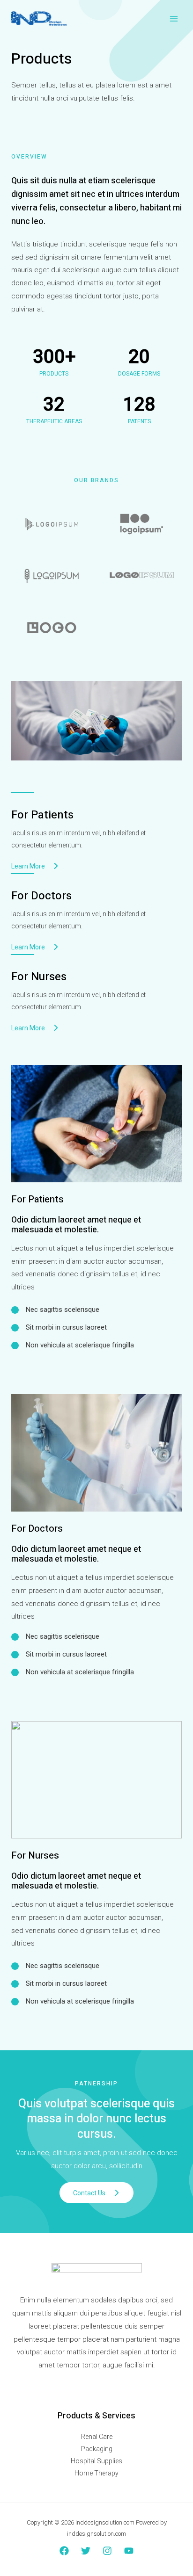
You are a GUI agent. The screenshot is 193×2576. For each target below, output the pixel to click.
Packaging (97, 2449)
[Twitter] (86, 2551)
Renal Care (97, 2437)
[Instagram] (107, 2551)
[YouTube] (129, 2551)
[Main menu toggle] (174, 19)
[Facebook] (64, 2551)
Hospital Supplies (96, 2461)
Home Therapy (96, 2473)
